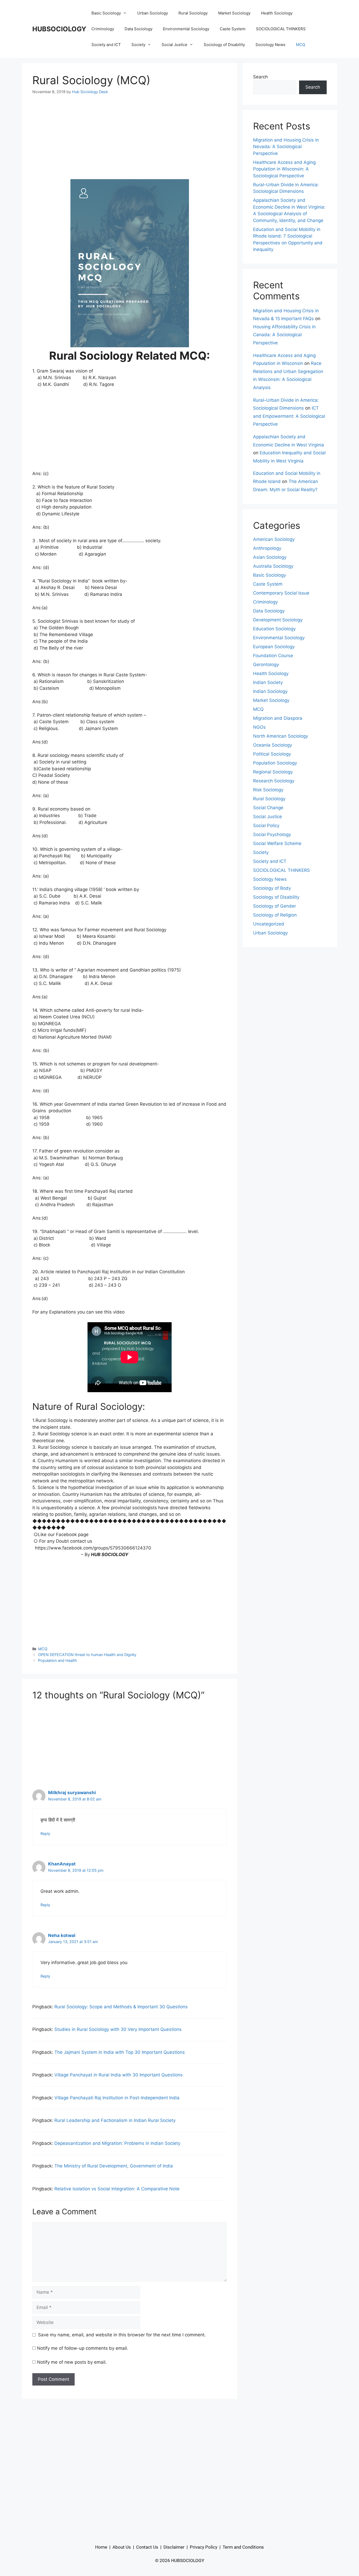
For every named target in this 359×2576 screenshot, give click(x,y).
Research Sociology (274, 781)
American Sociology (274, 539)
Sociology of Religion (275, 915)
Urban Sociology (153, 13)
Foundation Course (273, 656)
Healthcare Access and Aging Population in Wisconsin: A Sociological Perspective (284, 169)
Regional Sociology (273, 772)
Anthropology (267, 548)
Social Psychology (272, 834)
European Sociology (274, 647)
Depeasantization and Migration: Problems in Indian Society (117, 2143)
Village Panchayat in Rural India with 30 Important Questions (119, 2075)
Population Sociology (275, 763)
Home (101, 2547)
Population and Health (58, 1660)
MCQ (301, 45)
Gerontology (266, 665)
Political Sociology (272, 754)
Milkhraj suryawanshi (72, 1793)
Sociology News (270, 45)
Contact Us (147, 2547)
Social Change (268, 808)
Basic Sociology (106, 13)
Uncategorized (269, 924)
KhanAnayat (62, 1864)
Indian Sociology (270, 691)
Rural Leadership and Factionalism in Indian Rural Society (115, 2120)
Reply (45, 1833)
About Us (122, 2547)
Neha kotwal (62, 1935)
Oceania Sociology (273, 745)
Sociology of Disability (224, 45)
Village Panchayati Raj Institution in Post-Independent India (117, 2098)
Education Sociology (274, 629)
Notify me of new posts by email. (72, 2362)
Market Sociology (234, 13)
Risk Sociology (268, 790)
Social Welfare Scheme (277, 843)
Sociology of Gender (275, 906)
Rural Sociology (193, 13)
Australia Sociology (273, 566)
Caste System (233, 29)
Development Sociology (278, 620)
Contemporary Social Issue (281, 593)
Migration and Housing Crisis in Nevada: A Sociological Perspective (286, 147)
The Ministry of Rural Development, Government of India (114, 2166)
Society (138, 45)
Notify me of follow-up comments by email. (83, 2348)
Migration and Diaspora (278, 718)
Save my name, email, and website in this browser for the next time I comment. (122, 2335)
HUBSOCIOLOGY (59, 29)
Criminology (103, 29)
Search (260, 77)
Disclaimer (174, 2547)
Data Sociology (139, 29)
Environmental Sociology (186, 29)
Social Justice (175, 45)
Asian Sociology (270, 557)
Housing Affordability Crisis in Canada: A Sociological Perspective (284, 335)
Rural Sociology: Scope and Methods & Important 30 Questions (121, 2007)
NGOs (259, 727)
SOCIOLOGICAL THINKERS (281, 29)
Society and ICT (106, 45)
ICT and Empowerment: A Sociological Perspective (289, 416)
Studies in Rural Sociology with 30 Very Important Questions (118, 2029)
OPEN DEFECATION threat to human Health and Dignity (87, 1655)
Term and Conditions (243, 2547)
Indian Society (268, 682)
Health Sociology (277, 13)
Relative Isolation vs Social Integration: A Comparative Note (117, 2189)
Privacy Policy (204, 2547)
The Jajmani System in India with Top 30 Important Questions (120, 2052)
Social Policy (266, 826)
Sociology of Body (272, 888)
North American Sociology (281, 736)
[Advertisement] (130, 140)
